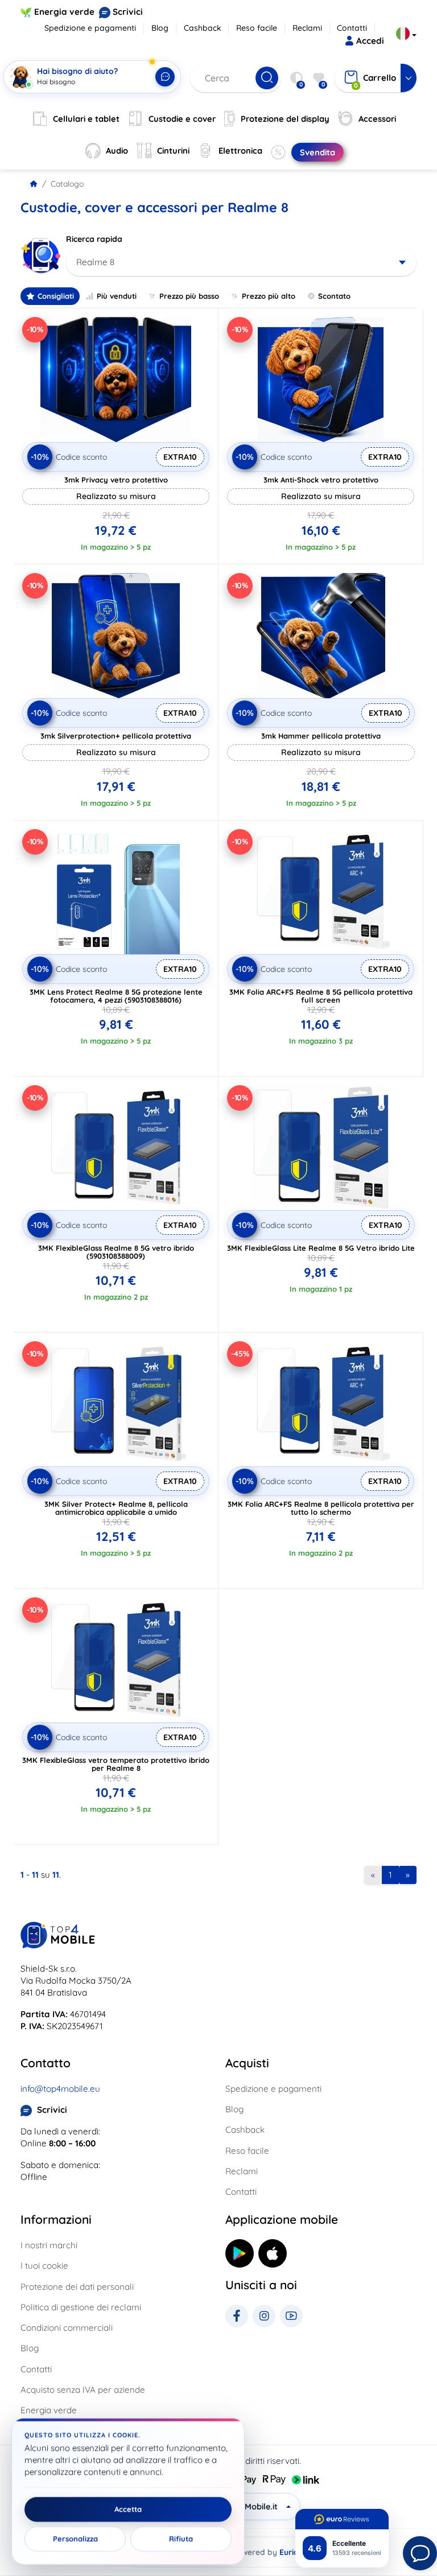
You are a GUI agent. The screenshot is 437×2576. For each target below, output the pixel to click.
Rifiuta (181, 2539)
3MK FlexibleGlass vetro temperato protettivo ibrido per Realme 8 (116, 1764)
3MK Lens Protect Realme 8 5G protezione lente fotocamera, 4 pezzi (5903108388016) (116, 996)
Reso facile (257, 28)
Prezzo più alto (269, 296)
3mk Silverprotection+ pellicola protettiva (116, 736)
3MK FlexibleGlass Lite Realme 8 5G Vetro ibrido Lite (321, 1248)
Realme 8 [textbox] (95, 262)
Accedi (370, 41)
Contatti (352, 28)
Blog (160, 28)
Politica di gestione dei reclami (81, 2307)
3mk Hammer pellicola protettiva (321, 736)
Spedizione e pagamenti (90, 28)
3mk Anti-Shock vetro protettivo (321, 480)
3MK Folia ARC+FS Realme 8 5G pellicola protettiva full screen (321, 996)
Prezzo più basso (189, 296)
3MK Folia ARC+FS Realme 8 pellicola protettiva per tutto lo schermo (321, 1508)
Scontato (334, 296)
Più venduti (117, 296)
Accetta (128, 2509)
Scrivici (128, 12)
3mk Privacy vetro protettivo (116, 480)
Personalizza (75, 2539)
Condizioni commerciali (67, 2328)
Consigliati (56, 296)
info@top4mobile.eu (60, 2089)
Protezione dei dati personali (77, 2287)
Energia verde (64, 12)
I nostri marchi (49, 2245)
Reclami (307, 28)
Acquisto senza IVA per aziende (83, 2390)
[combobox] (241, 262)
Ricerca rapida (94, 239)
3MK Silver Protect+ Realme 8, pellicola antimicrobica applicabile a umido (116, 1508)
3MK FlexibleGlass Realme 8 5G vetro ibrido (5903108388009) (116, 1252)
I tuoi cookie (44, 2266)
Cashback (203, 28)
